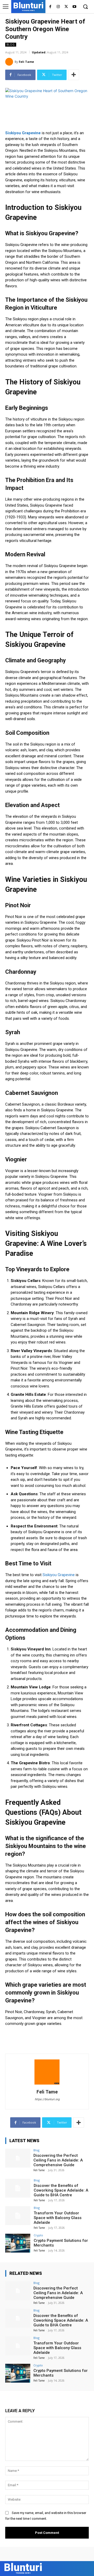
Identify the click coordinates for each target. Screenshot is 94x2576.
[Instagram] (58, 7)
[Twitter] (66, 7)
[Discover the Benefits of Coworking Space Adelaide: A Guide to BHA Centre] (18, 2188)
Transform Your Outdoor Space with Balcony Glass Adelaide (58, 2218)
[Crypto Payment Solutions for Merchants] (18, 2243)
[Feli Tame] (10, 62)
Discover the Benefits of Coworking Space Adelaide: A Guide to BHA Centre (61, 2190)
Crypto (38, 2235)
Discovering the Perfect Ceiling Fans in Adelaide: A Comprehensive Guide (58, 2160)
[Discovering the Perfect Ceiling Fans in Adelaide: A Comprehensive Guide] (18, 2158)
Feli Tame (26, 62)
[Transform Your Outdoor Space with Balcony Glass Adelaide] (18, 2216)
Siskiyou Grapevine (59, 1575)
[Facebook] (50, 7)
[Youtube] (74, 7)
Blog (11, 44)
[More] (74, 75)
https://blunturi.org (47, 2099)
